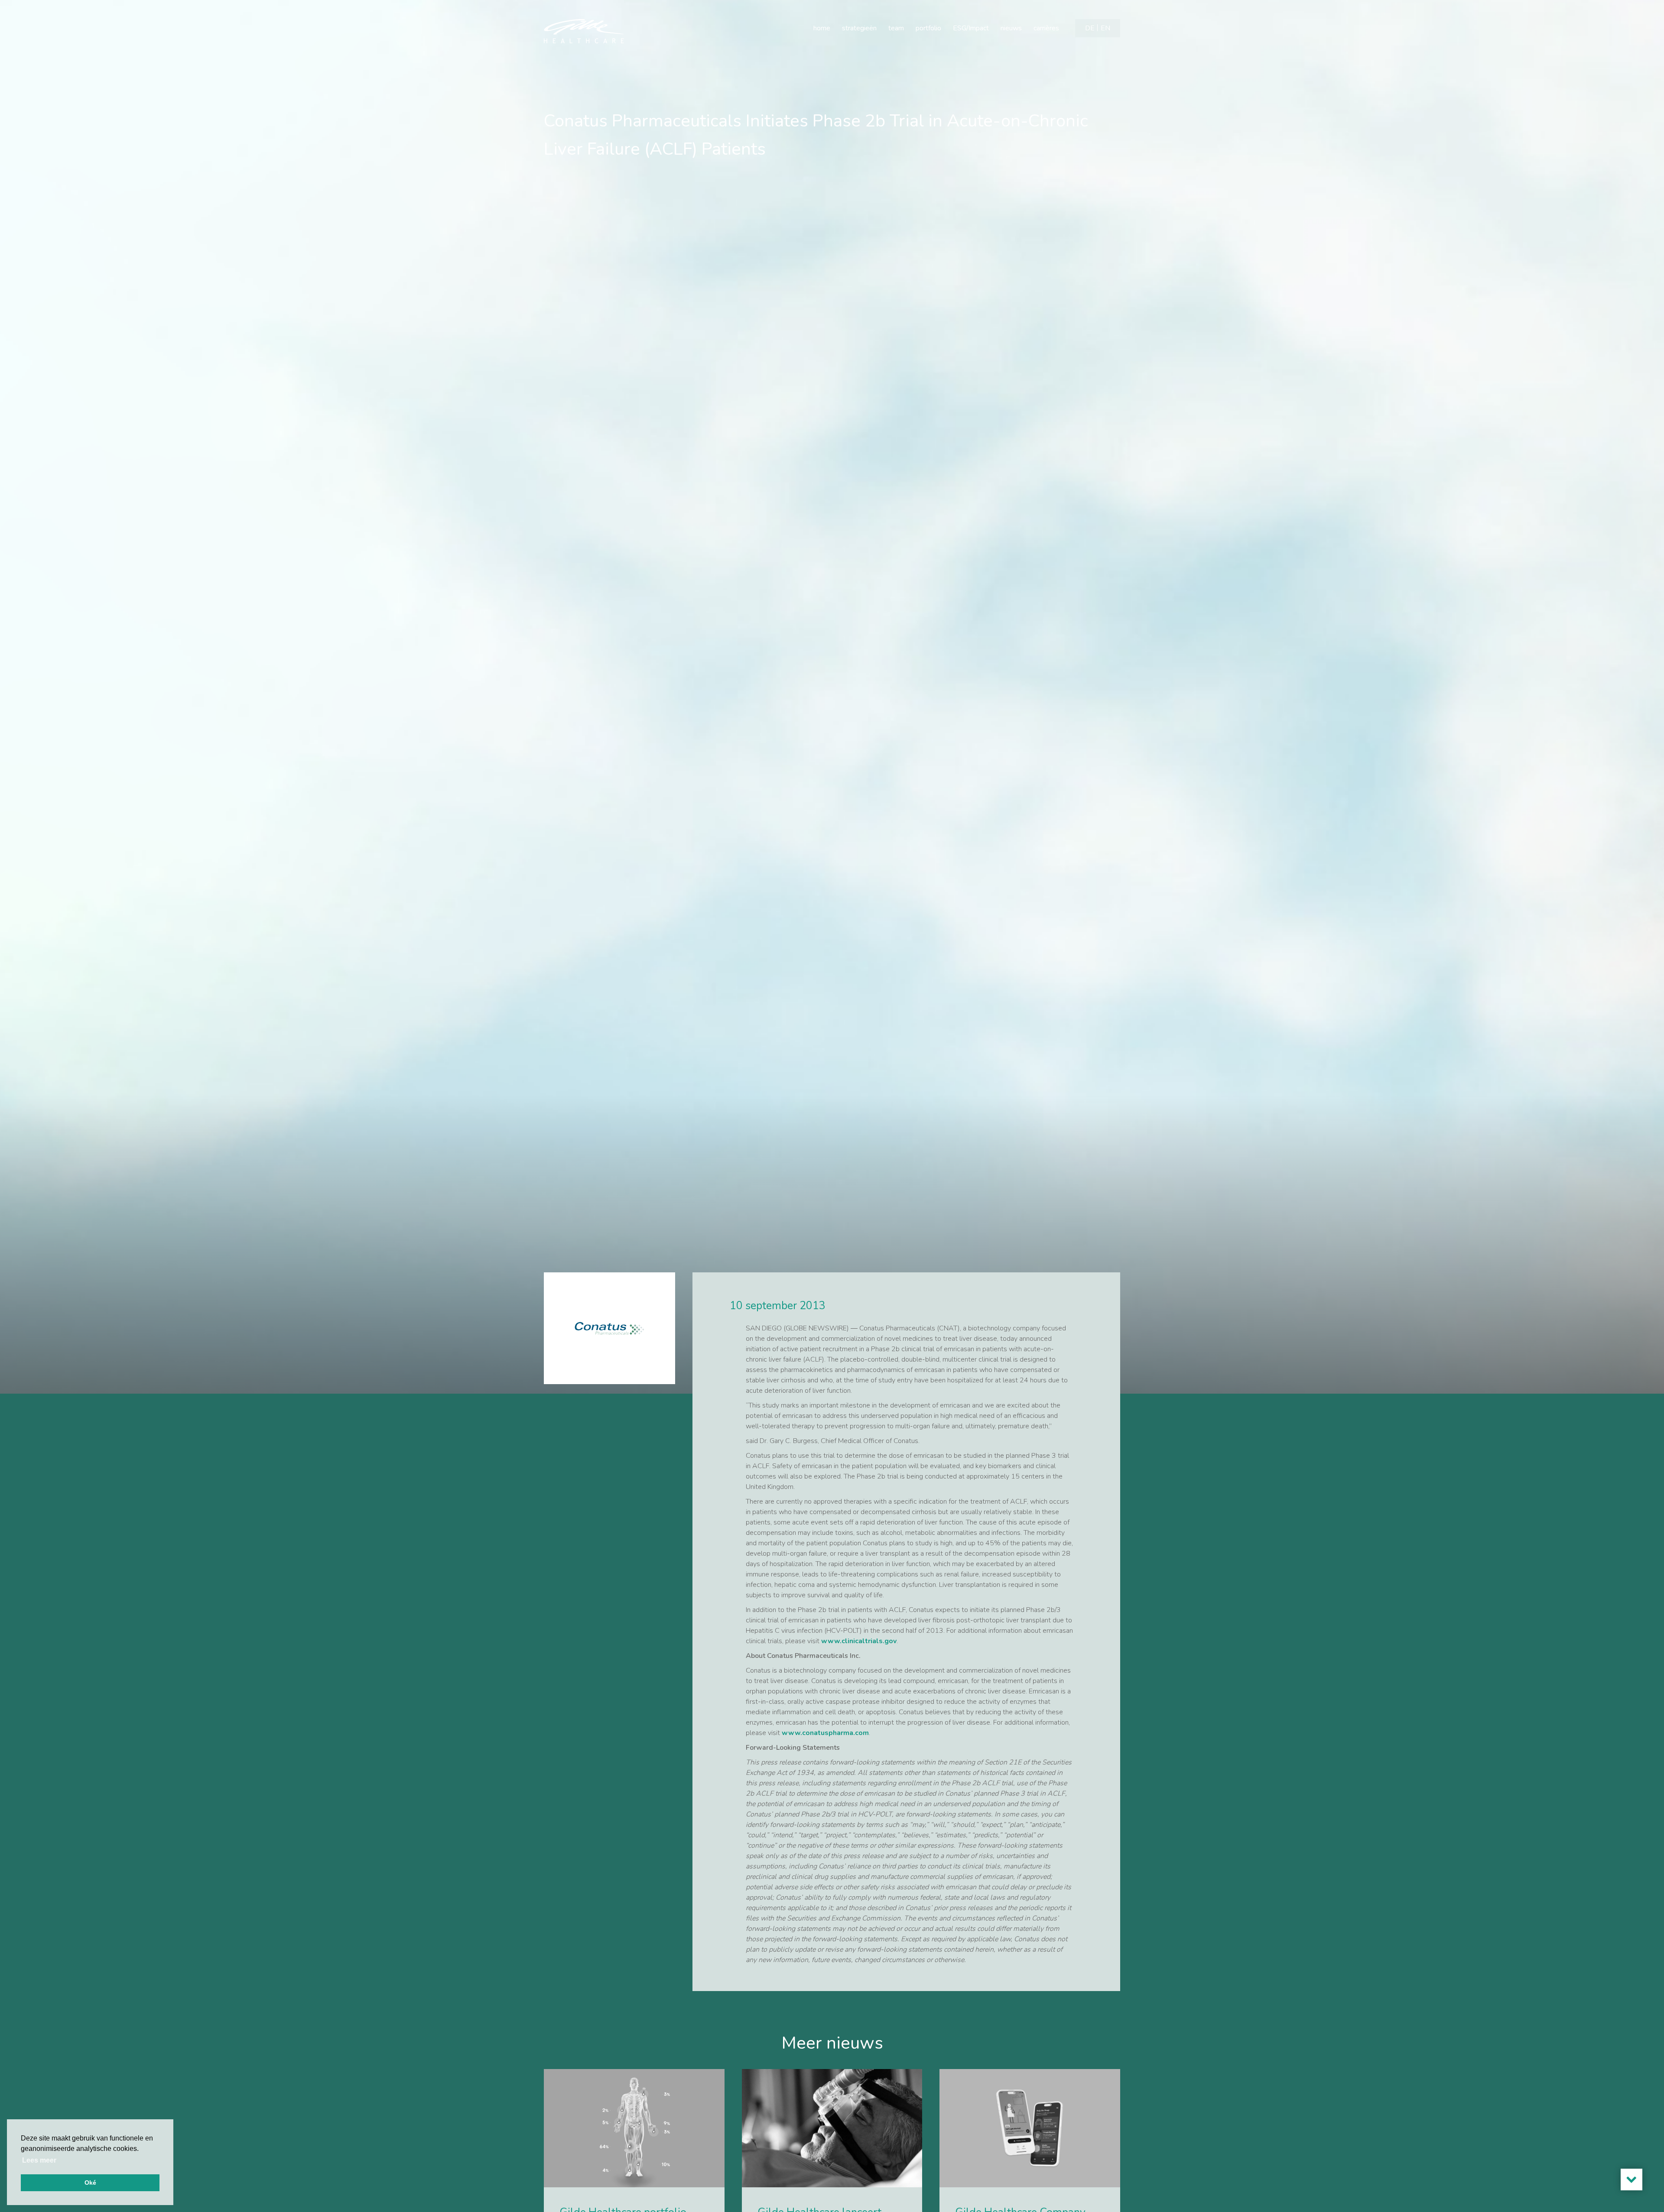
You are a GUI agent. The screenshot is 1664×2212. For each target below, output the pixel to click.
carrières (1046, 28)
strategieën (859, 28)
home (822, 28)
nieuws (1011, 28)
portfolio (928, 28)
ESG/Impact (971, 28)
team (896, 28)
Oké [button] (90, 2183)
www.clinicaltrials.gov (859, 1641)
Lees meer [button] (39, 2160)
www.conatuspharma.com (825, 1733)
